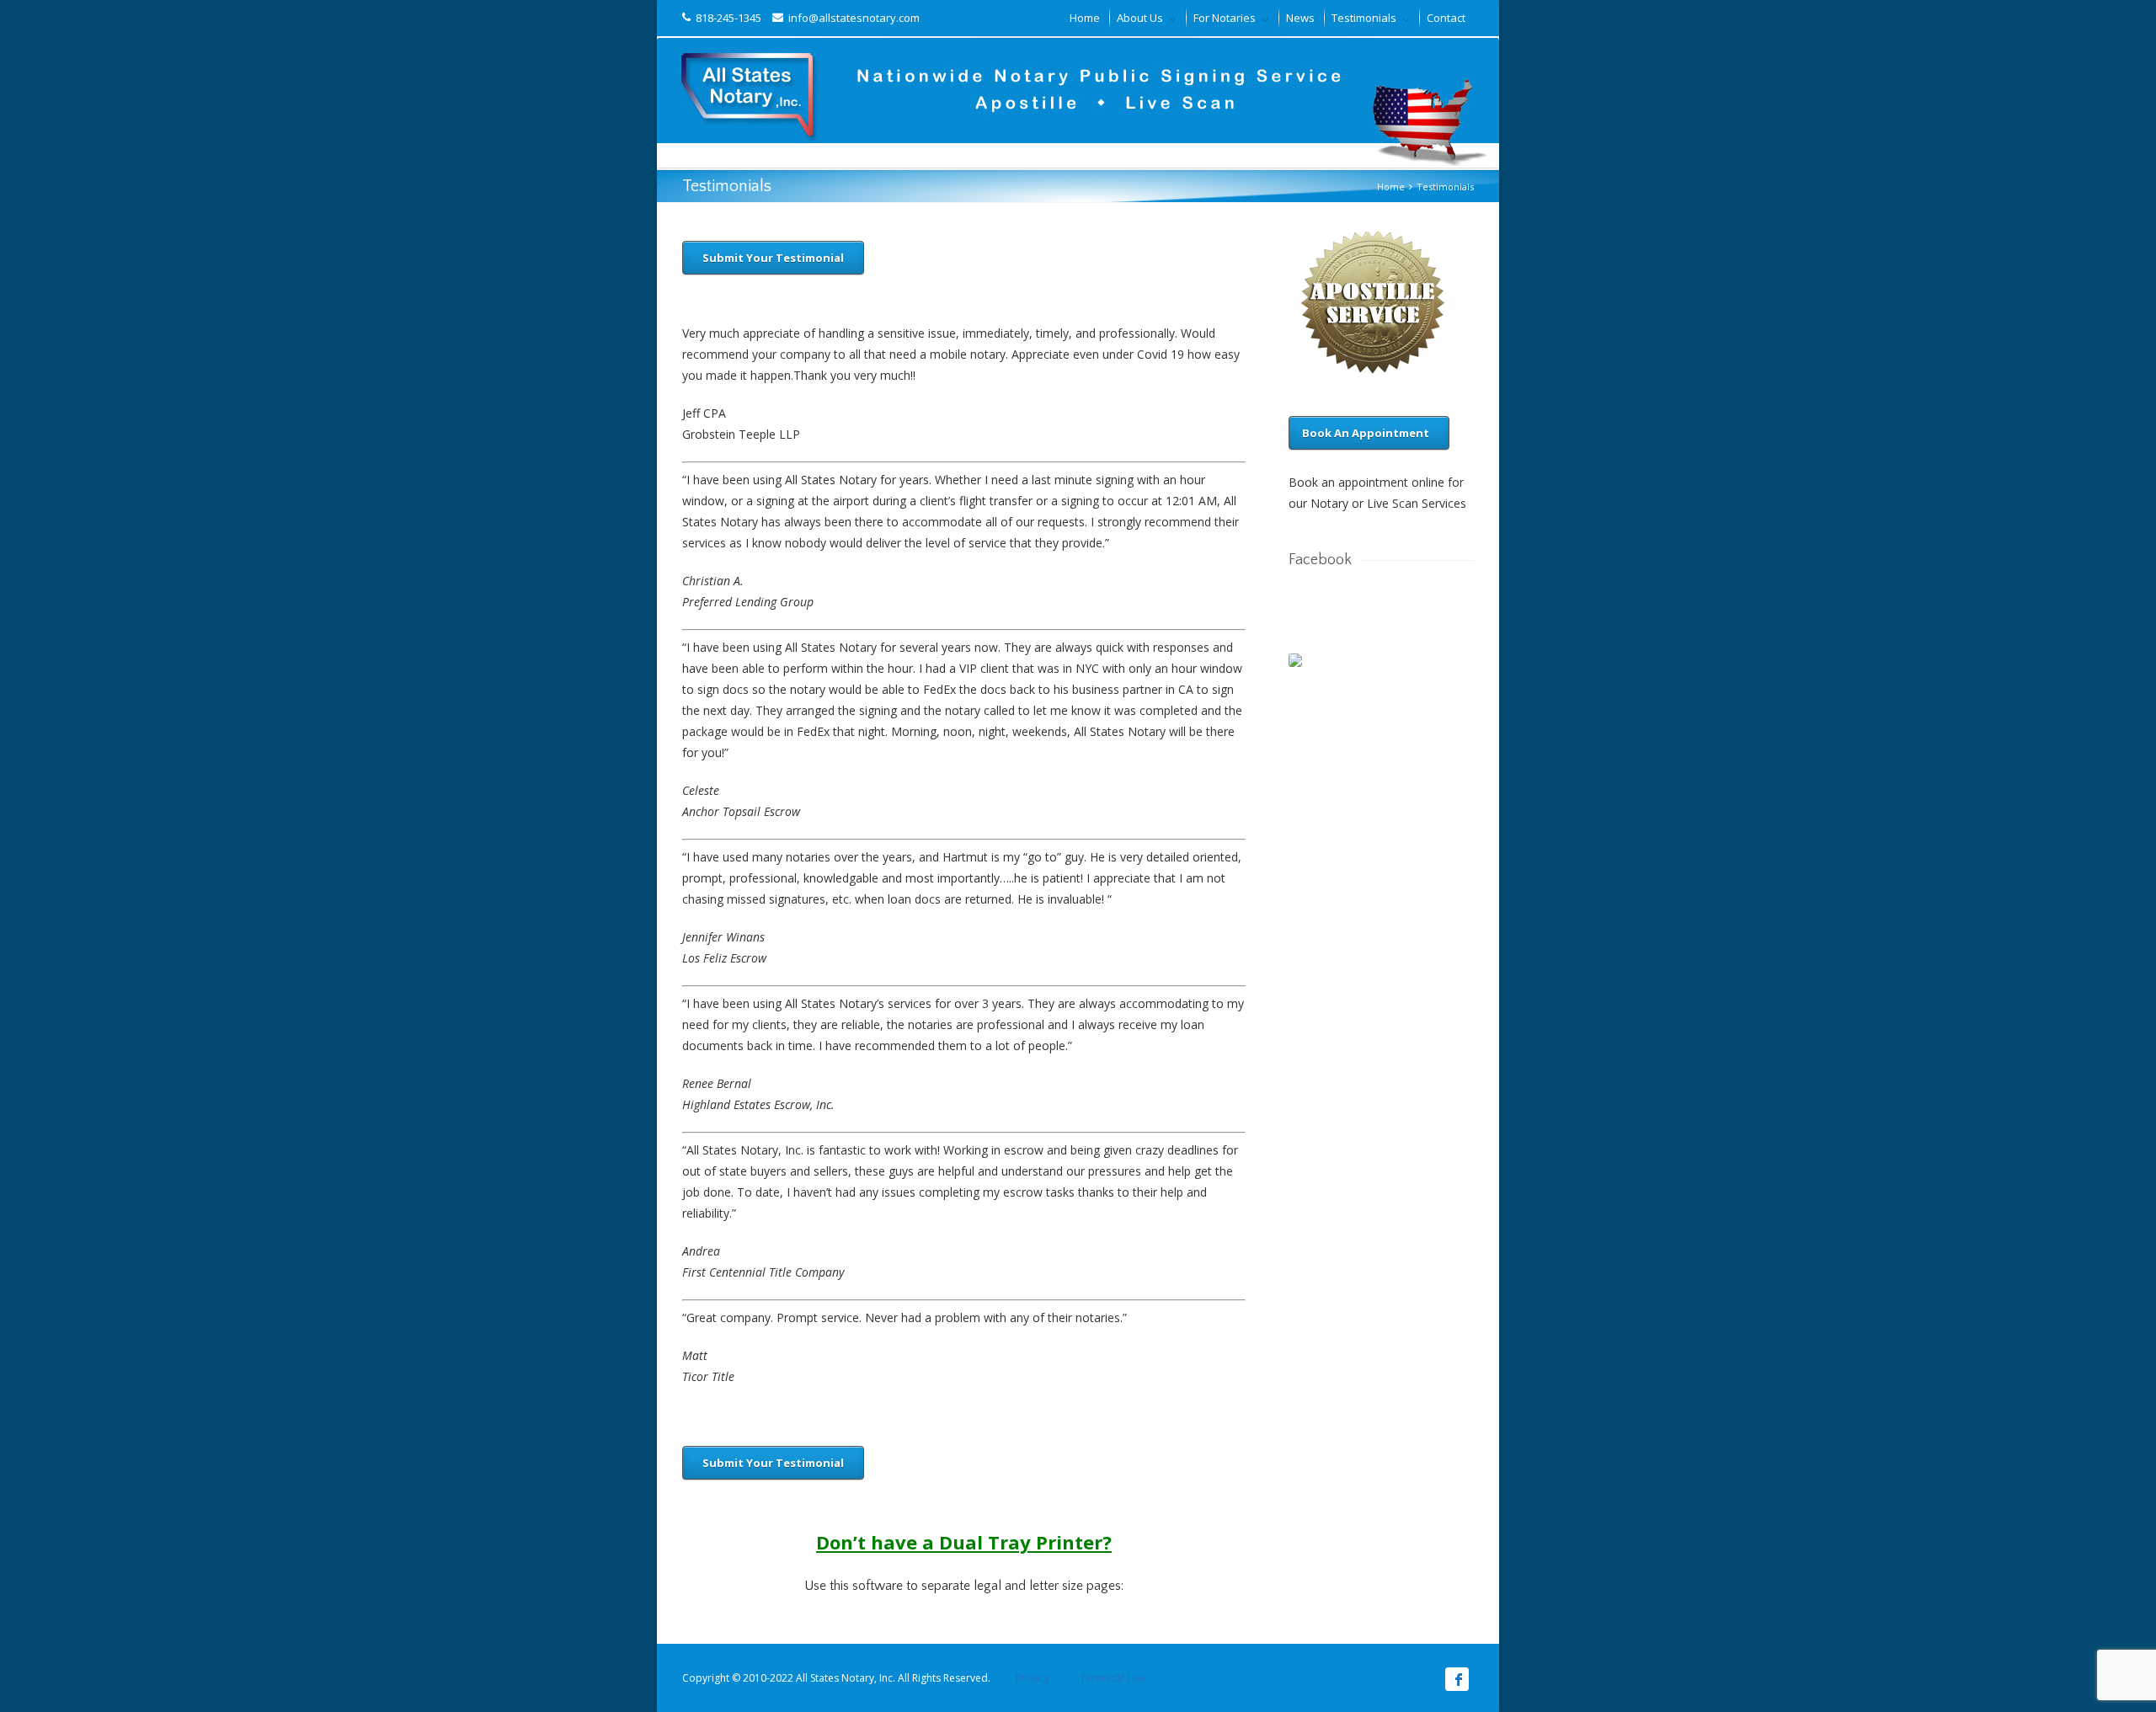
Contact (1446, 18)
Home (1085, 18)
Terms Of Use (1111, 1678)
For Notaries (1225, 18)
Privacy (1033, 1678)
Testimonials (1364, 18)
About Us (1140, 18)
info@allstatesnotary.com (851, 18)
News (1300, 18)
